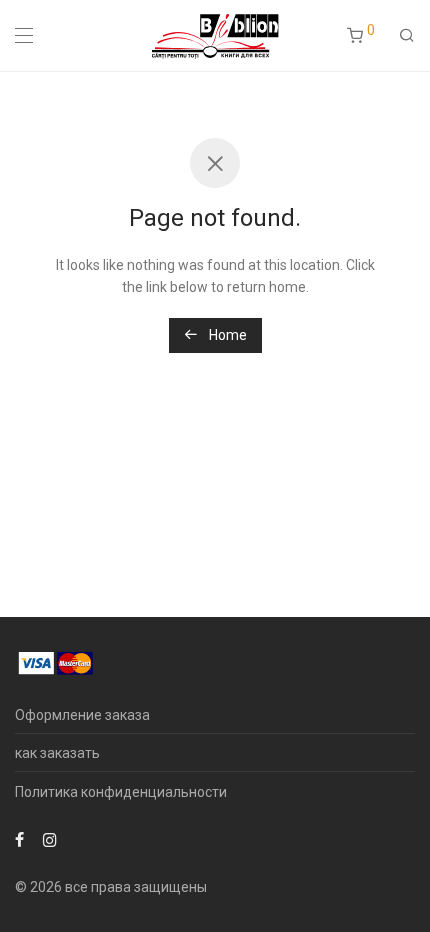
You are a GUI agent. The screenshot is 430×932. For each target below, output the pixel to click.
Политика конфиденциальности (121, 792)
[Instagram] (50, 839)
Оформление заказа (82, 715)
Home (226, 335)
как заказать (57, 753)
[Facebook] (19, 839)
